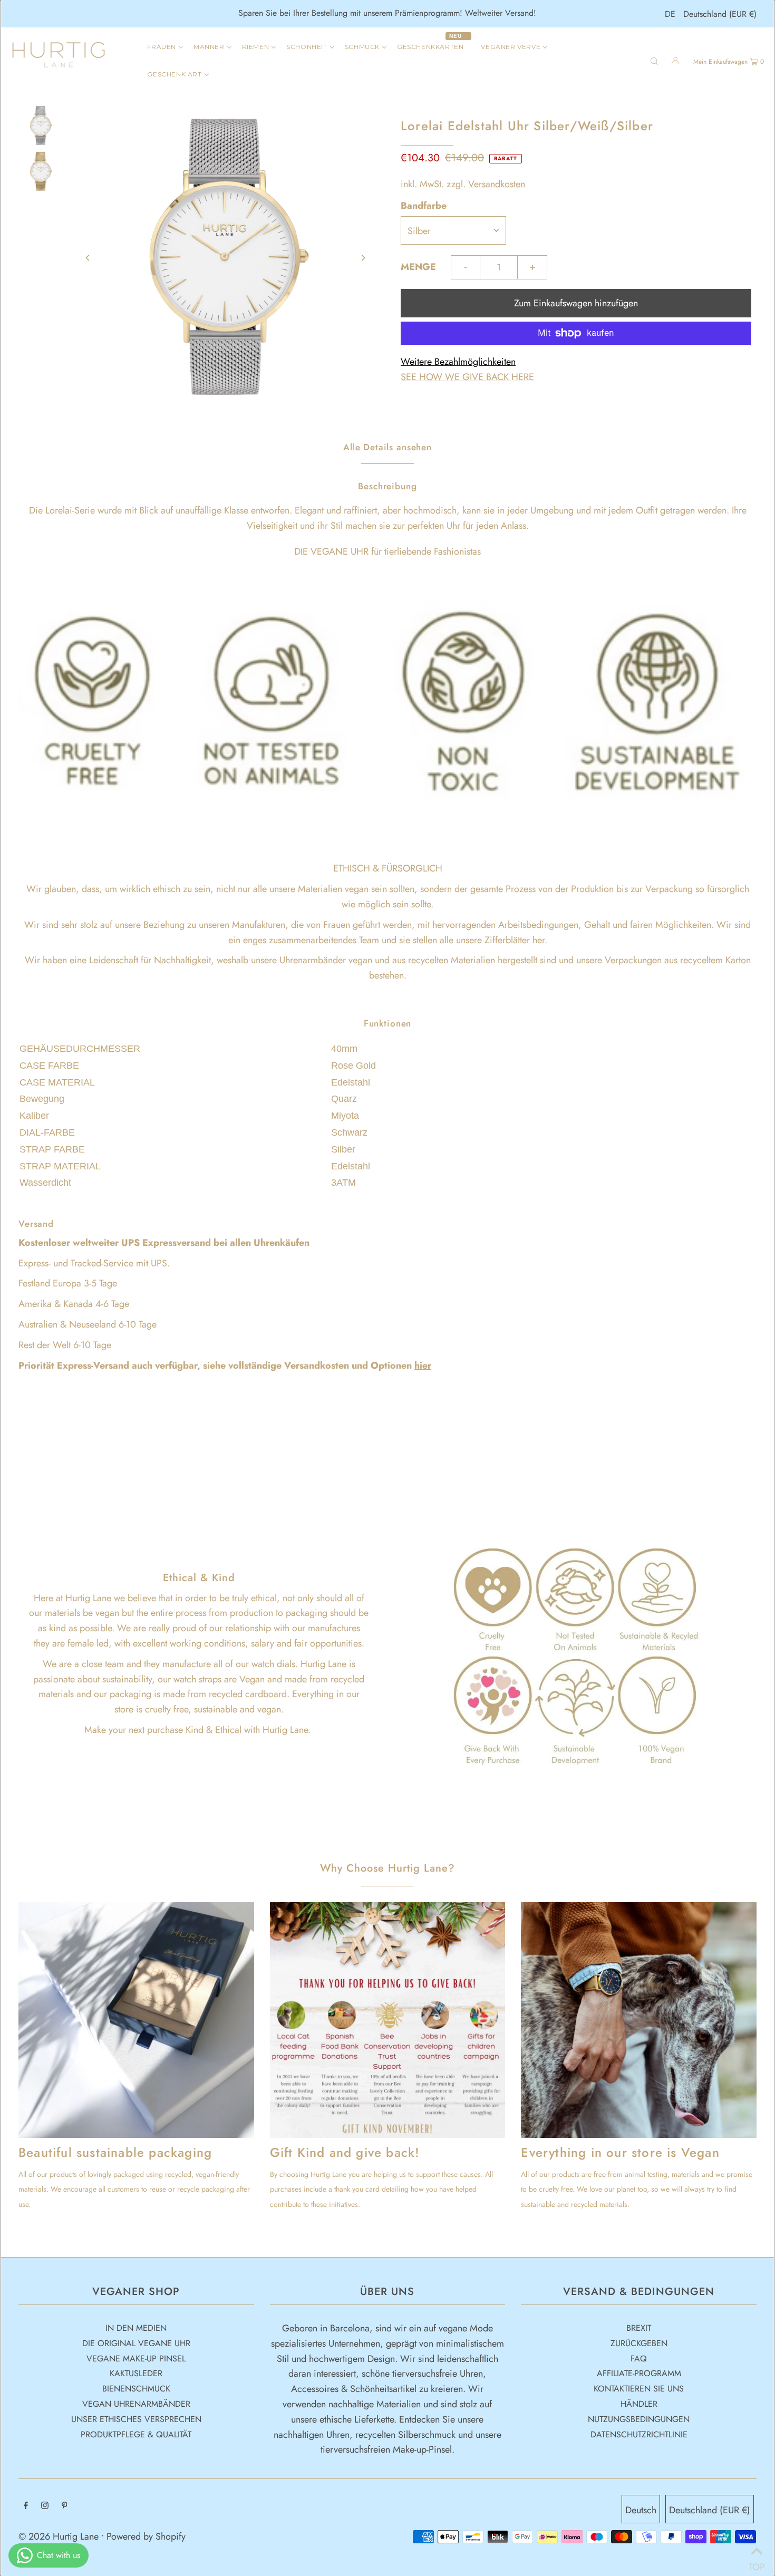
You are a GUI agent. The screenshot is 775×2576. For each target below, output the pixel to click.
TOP (757, 2563)
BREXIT (639, 2328)
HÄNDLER (639, 2404)
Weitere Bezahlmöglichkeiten (458, 362)
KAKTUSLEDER (136, 2373)
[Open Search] (654, 60)
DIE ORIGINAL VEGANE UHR (136, 2343)
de (670, 14)
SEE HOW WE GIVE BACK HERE (467, 377)
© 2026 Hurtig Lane (60, 2536)
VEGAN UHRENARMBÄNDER (136, 2404)
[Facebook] (26, 2506)
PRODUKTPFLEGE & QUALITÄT (136, 2434)
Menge (418, 267)
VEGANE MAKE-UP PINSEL (136, 2359)
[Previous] (88, 258)
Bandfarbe (424, 206)
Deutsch (641, 2510)
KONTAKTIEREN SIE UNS (639, 2389)
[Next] (363, 258)
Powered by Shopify (146, 2536)
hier (423, 1366)
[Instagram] (45, 2506)
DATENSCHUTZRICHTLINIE (639, 2434)
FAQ (639, 2359)
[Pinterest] (65, 2506)
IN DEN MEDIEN (136, 2328)
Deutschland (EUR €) (720, 14)
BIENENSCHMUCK (136, 2389)
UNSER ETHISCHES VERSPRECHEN (136, 2419)
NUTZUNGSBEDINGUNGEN (639, 2419)
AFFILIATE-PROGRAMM (639, 2373)
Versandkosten (497, 184)
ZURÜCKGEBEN (639, 2343)
